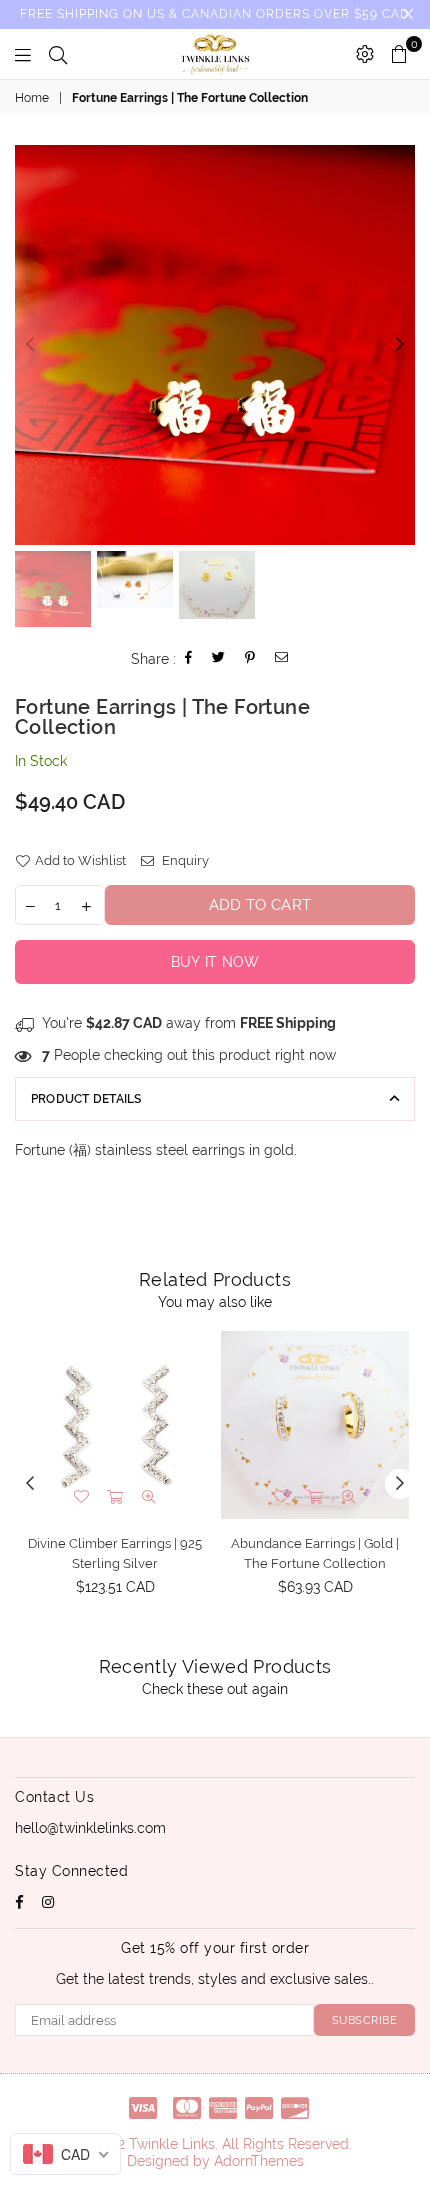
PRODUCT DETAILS (86, 1099)
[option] (215, 345)
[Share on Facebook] (189, 659)
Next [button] (400, 345)
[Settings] (365, 54)
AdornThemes (259, 2161)
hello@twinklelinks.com (90, 1828)
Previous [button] (30, 345)
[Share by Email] (282, 659)
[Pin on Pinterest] (250, 659)
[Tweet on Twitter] (219, 659)
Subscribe (365, 2020)
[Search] (58, 54)
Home (32, 98)
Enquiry (184, 860)
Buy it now (215, 962)
